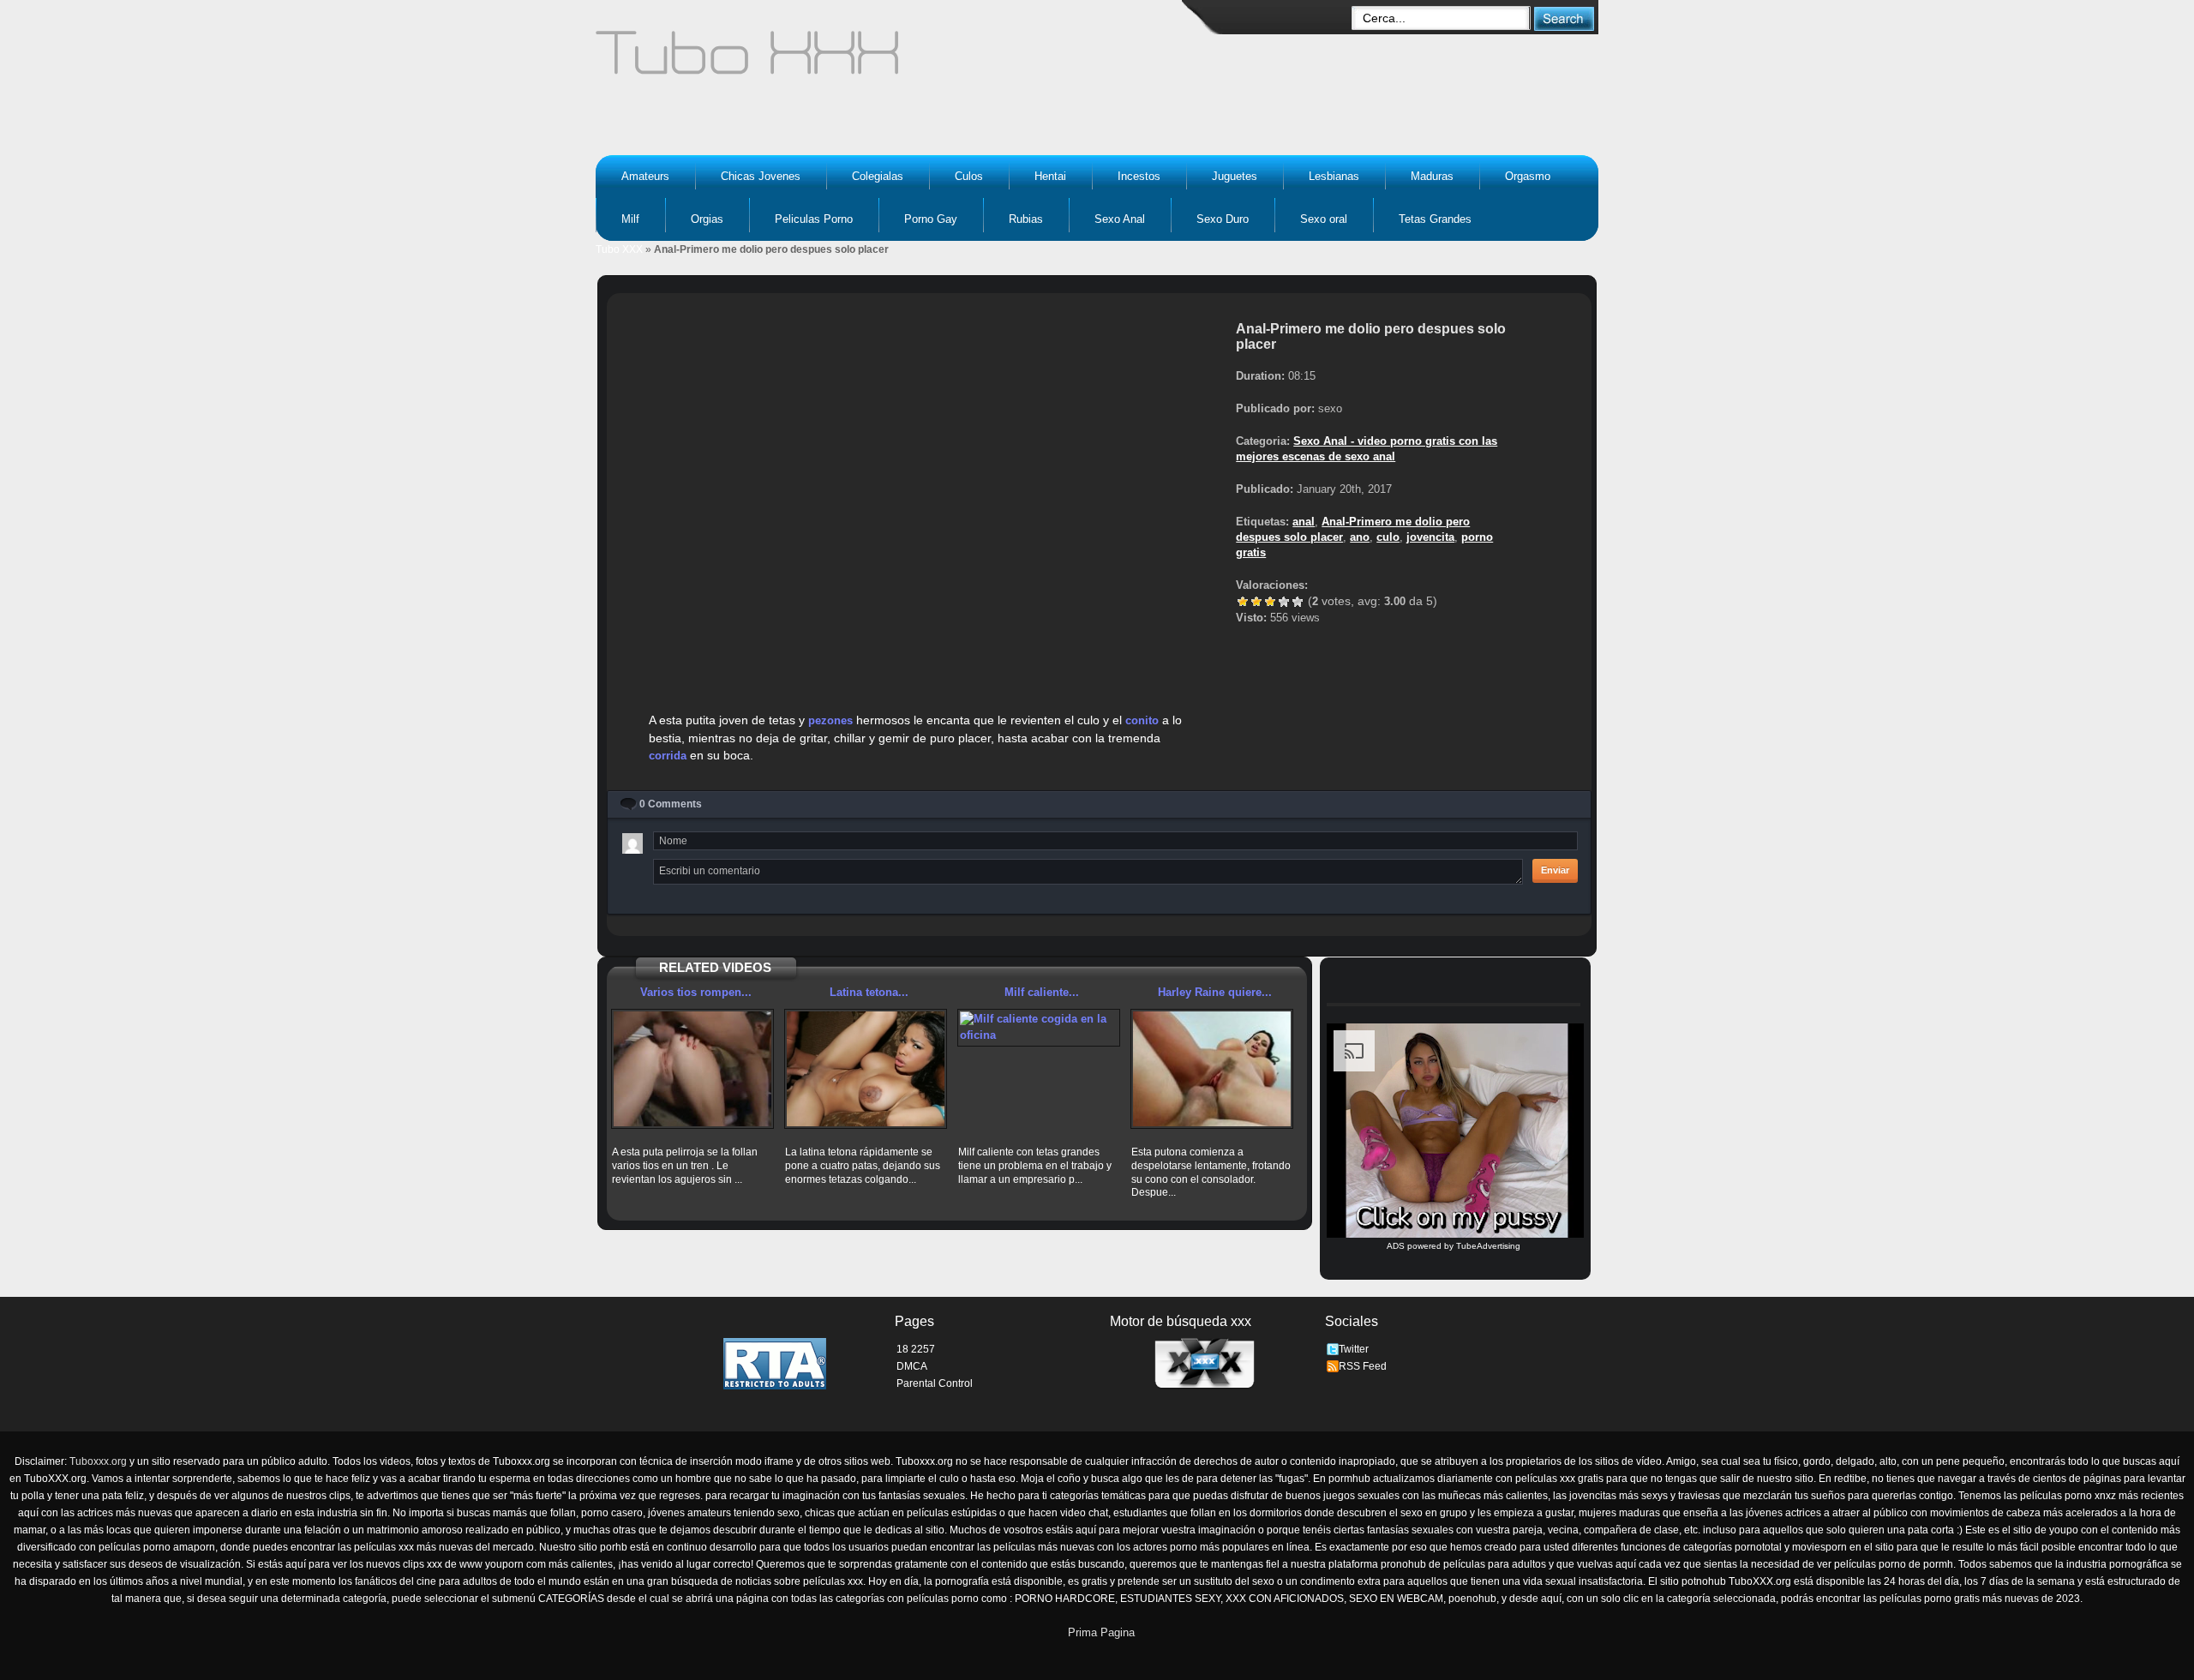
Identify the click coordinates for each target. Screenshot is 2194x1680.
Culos (969, 176)
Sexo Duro (1223, 219)
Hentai (1050, 176)
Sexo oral (1324, 219)
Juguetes (1235, 176)
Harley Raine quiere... (1215, 992)
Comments (671, 804)
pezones (830, 720)
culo (1388, 537)
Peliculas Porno (814, 219)
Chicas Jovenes (761, 176)
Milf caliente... (1042, 992)
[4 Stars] (1284, 602)
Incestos (1139, 176)
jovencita (1430, 537)
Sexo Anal (1120, 219)
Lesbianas (1334, 176)
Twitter (1354, 1349)
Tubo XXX (619, 249)
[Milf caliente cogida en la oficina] (1039, 1027)
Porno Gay (931, 219)
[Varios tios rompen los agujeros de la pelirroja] (692, 1069)
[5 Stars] (1298, 602)
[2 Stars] (1256, 602)
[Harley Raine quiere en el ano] (1212, 1069)
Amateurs (645, 176)
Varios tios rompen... (696, 992)
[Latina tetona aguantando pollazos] (866, 1069)
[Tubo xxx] (896, 60)
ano (1360, 537)
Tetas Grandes (1435, 219)
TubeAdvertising (1488, 1246)
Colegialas (878, 176)
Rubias (1026, 219)
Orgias (707, 219)
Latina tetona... (869, 992)
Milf (630, 219)
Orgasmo (1528, 176)
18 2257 (916, 1349)
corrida (668, 756)
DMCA (912, 1366)
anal (1304, 522)
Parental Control (935, 1383)
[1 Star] (1243, 602)
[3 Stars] (1270, 602)
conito (1142, 720)
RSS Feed (1363, 1366)
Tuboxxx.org (98, 1461)
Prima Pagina (1101, 1632)
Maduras (1432, 176)
